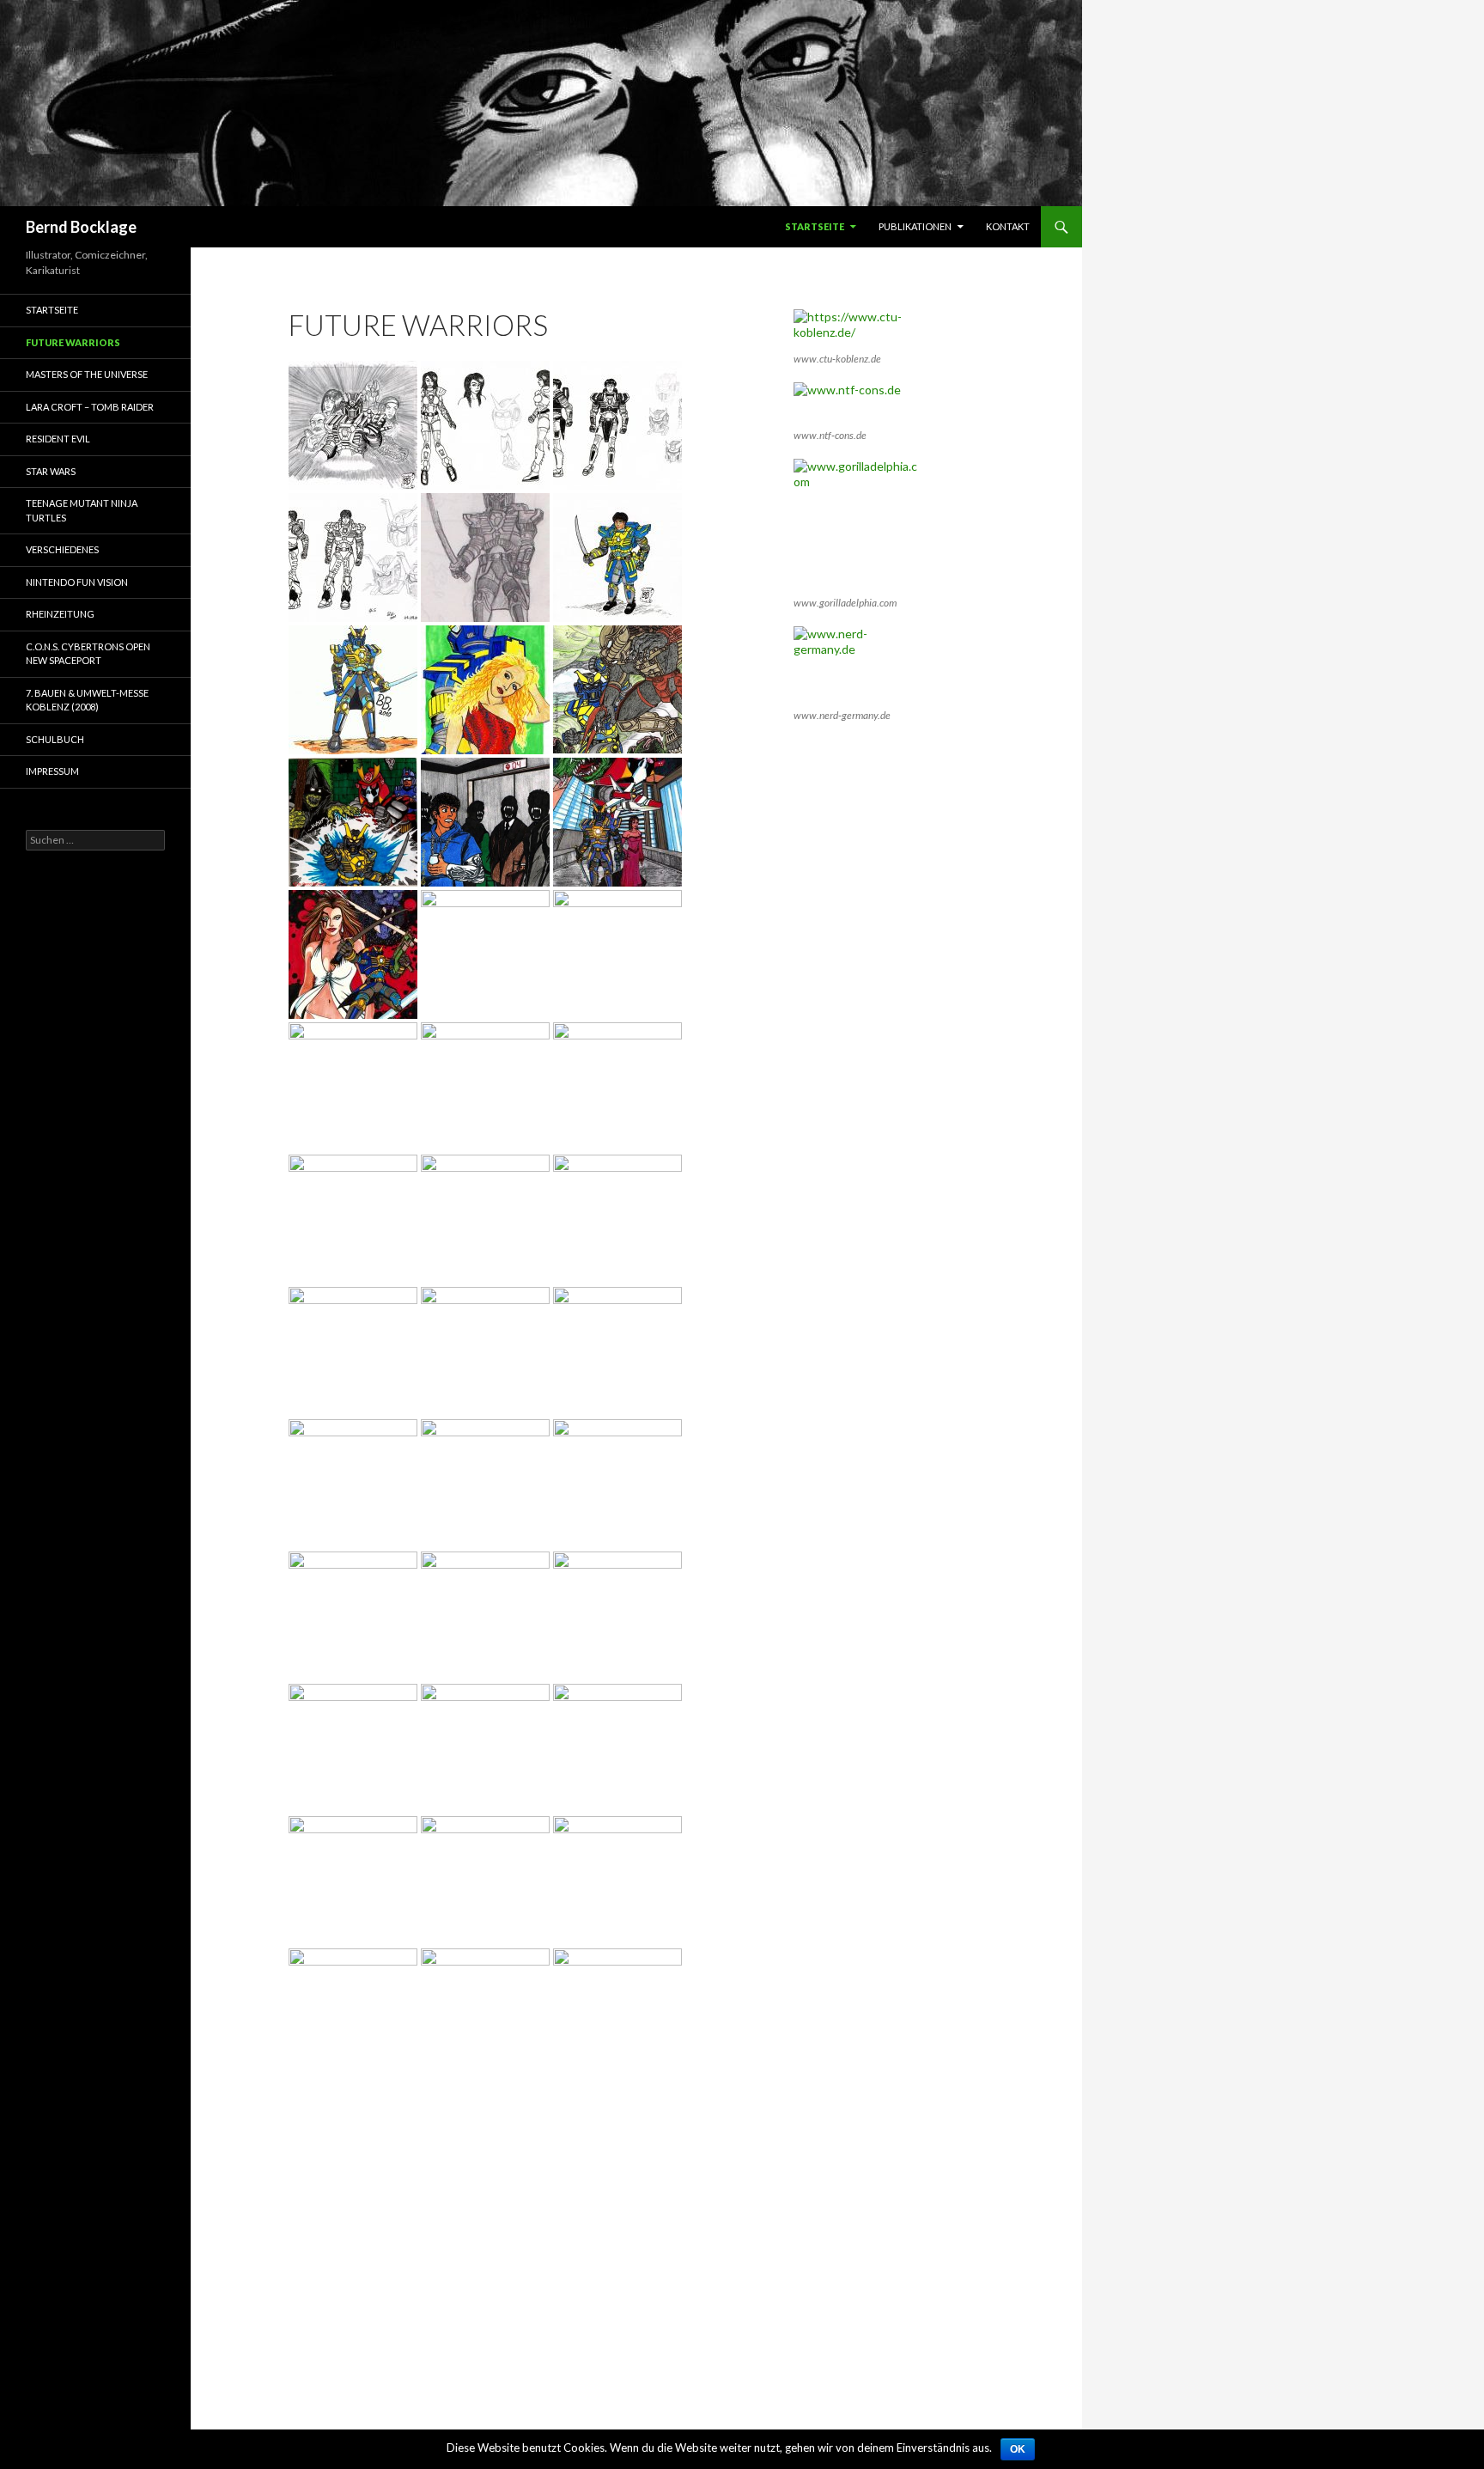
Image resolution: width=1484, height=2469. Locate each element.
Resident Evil (58, 439)
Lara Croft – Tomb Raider (90, 407)
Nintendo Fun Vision (77, 582)
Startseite (815, 226)
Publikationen (915, 226)
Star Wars (51, 471)
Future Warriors (73, 342)
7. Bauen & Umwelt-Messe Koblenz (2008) (87, 700)
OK (1018, 2449)
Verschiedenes (62, 549)
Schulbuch (55, 739)
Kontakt (1008, 226)
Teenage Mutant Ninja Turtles (82, 510)
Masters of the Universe (87, 374)
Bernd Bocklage (81, 227)
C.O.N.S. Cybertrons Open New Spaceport (88, 654)
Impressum (52, 771)
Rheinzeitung (60, 614)
